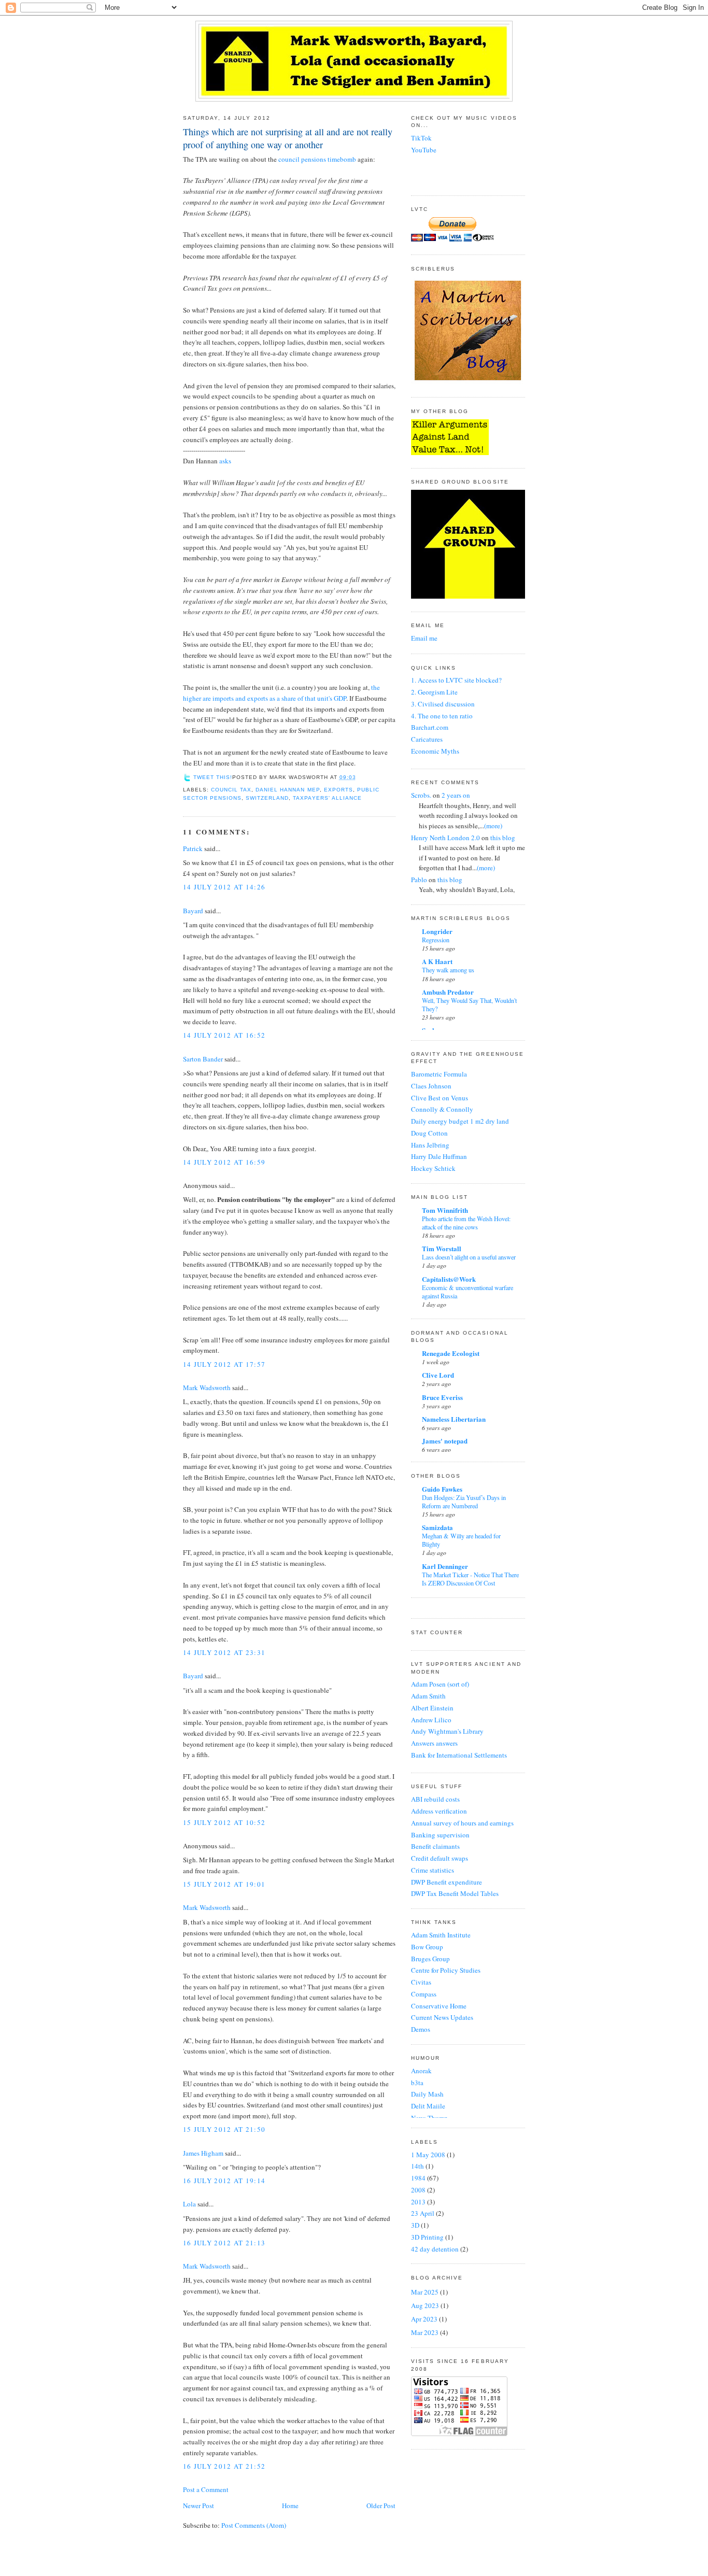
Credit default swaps (440, 1858)
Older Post (381, 2506)
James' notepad (445, 1441)
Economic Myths (435, 751)
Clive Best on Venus (440, 1098)
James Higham (203, 2153)
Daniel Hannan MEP (287, 790)
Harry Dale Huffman (439, 1156)
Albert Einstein (432, 1708)
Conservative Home (439, 2006)
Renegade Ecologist (451, 1353)
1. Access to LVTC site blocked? (456, 680)
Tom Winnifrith (445, 1210)
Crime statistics (433, 1870)
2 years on (456, 795)
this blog (503, 838)
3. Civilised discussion (443, 704)
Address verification (439, 1811)
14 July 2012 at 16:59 (224, 1162)
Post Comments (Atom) (254, 2525)
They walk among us (448, 970)
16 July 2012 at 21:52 (224, 2466)
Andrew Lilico (431, 1720)
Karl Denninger (445, 1566)
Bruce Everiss (442, 1397)
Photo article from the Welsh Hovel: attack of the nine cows (466, 1223)
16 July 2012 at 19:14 (224, 2181)
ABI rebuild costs (435, 1799)
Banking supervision (440, 1835)
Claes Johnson (431, 1086)
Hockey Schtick (433, 1168)
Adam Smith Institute (441, 1935)
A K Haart (437, 961)
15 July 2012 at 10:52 (224, 1822)
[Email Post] (359, 777)
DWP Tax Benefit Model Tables (455, 1893)
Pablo (419, 880)
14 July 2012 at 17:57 (224, 1364)
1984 (419, 2178)
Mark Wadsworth (207, 1388)
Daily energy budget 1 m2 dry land (460, 1121)
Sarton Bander (203, 1059)
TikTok (421, 138)
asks (225, 461)
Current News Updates (442, 2017)
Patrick (193, 848)
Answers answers (434, 1743)
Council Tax (231, 790)
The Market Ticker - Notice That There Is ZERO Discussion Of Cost (470, 1579)
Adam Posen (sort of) (440, 1684)
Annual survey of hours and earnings (462, 1823)
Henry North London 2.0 (445, 838)
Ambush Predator (448, 992)
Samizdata (437, 1527)
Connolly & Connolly (442, 1109)
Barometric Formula (439, 1074)
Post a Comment (206, 2489)
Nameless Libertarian (454, 1419)
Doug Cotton (429, 1133)
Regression (436, 940)
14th (418, 2166)
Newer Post (199, 2506)
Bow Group (427, 1947)
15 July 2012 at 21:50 (224, 2129)
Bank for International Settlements (459, 1755)
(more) (493, 826)
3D (416, 2225)
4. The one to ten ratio (442, 716)
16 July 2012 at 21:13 (224, 2243)
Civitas (421, 1982)
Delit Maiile (428, 2106)
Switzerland (267, 798)
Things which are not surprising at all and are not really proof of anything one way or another (288, 138)
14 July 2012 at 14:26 (224, 887)
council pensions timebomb (317, 159)
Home (290, 2506)
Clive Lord (438, 1375)
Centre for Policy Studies (446, 1970)
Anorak (421, 2071)
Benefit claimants (435, 1846)
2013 (419, 2202)
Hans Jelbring (430, 1145)
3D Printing (428, 2237)
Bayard (193, 911)
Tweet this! (213, 777)
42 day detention (436, 2249)
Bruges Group (430, 1959)
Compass (424, 1994)
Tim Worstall (442, 1248)
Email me (424, 638)
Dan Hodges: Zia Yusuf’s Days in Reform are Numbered (464, 1502)
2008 (419, 2190)
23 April (423, 2213)
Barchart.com (430, 727)
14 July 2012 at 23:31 (224, 1652)
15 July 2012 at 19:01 (224, 1884)
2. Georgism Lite (434, 692)
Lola (189, 2204)
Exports (338, 790)
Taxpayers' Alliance (327, 798)
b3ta (417, 2083)
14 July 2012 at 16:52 (224, 1035)
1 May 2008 (429, 2155)
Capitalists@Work (449, 1279)
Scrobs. (421, 795)
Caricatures (427, 739)
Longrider (437, 931)
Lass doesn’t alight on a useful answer (469, 1257)
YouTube (424, 150)
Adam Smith (428, 1696)
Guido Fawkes (442, 1489)
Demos (421, 2029)
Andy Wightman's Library (447, 1731)
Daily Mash (427, 2094)
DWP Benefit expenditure (447, 1882)
